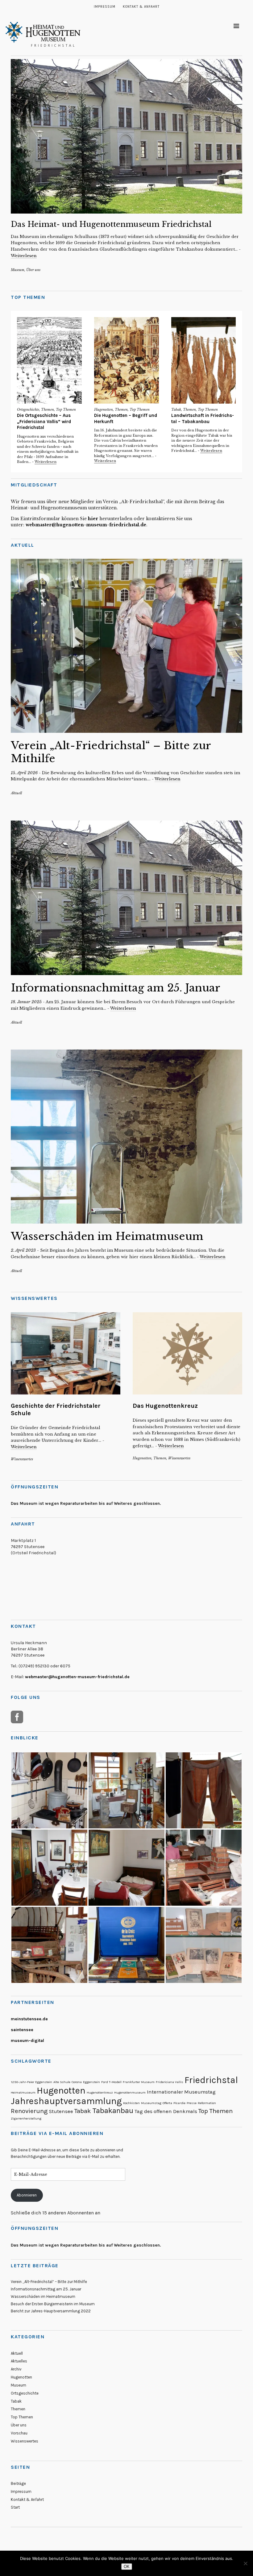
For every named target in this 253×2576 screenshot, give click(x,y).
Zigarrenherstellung (26, 2118)
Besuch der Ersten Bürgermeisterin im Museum (53, 2304)
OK (127, 2567)
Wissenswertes (22, 1459)
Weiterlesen (24, 256)
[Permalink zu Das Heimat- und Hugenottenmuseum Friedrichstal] (126, 136)
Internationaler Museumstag (181, 2092)
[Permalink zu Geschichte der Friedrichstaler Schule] (66, 1353)
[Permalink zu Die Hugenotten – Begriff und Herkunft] (126, 360)
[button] (49, 1790)
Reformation (207, 2103)
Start (15, 2507)
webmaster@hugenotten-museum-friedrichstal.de (86, 525)
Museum (18, 270)
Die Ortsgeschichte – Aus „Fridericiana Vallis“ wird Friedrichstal (44, 421)
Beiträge (18, 2483)
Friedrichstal (211, 2080)
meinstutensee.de (29, 2019)
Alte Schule (62, 2082)
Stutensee (61, 2111)
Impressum (105, 7)
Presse (192, 2103)
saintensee (22, 2030)
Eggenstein (91, 2082)
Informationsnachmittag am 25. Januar (116, 988)
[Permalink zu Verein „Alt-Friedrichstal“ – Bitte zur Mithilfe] (126, 646)
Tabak (176, 410)
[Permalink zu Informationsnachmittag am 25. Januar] (126, 898)
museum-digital (27, 2041)
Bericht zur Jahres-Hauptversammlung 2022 (51, 2311)
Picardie (179, 2103)
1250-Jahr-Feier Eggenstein (31, 2082)
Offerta (167, 2103)
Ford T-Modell (111, 2082)
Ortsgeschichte (28, 410)
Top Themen (66, 410)
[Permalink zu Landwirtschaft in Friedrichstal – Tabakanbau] (204, 360)
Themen (48, 410)
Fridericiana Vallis (170, 2082)
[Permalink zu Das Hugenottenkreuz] (187, 1353)
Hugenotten (104, 410)
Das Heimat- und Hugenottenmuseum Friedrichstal (111, 224)
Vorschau (19, 2433)
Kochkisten (131, 2103)
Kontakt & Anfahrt (141, 7)
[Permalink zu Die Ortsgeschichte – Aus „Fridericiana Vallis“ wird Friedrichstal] (49, 360)
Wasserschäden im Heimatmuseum (107, 1236)
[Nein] (245, 2563)
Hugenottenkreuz (100, 2092)
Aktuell (16, 793)
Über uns (33, 270)
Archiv (16, 2369)
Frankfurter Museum (139, 2082)
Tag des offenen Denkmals (166, 2111)
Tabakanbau (113, 2111)
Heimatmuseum (23, 2092)
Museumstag (151, 2103)
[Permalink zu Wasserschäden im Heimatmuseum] (126, 1137)
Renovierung (29, 2111)
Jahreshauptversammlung (66, 2101)
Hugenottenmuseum (130, 2092)
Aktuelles (19, 2361)
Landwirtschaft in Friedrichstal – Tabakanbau (203, 418)
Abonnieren (27, 2195)
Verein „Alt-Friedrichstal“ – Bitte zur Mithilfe (49, 2282)
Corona (77, 2082)
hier (94, 519)
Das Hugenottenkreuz (165, 1406)
